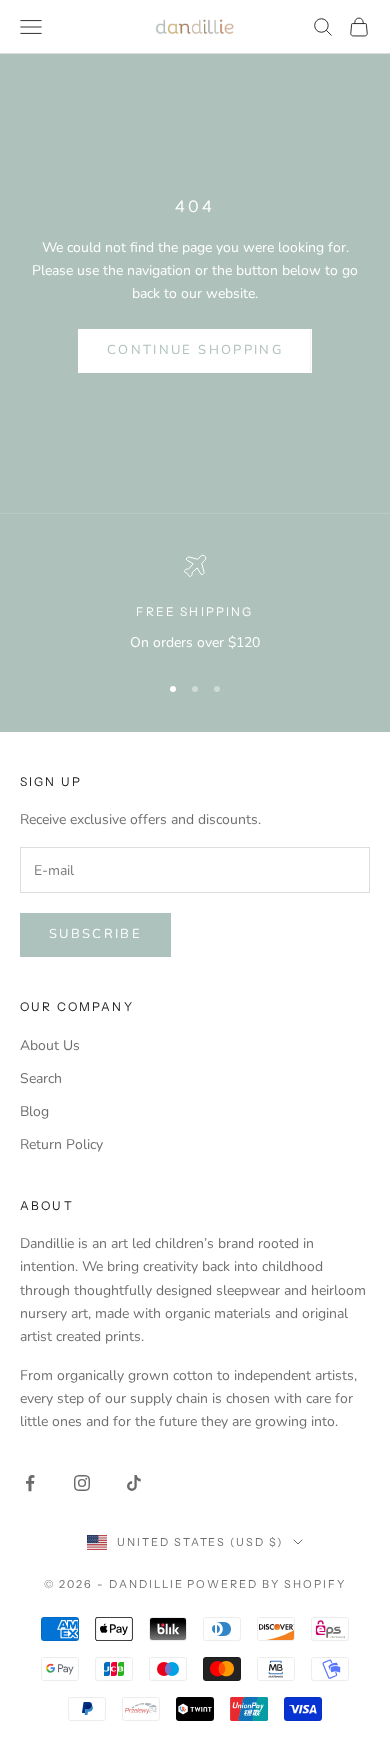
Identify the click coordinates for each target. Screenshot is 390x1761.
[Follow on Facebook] (30, 1483)
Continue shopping (195, 350)
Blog (34, 1111)
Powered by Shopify (266, 1584)
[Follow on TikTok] (134, 1483)
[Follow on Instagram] (82, 1483)
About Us (50, 1045)
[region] (195, 603)
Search (41, 1078)
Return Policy (61, 1144)
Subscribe (95, 934)
